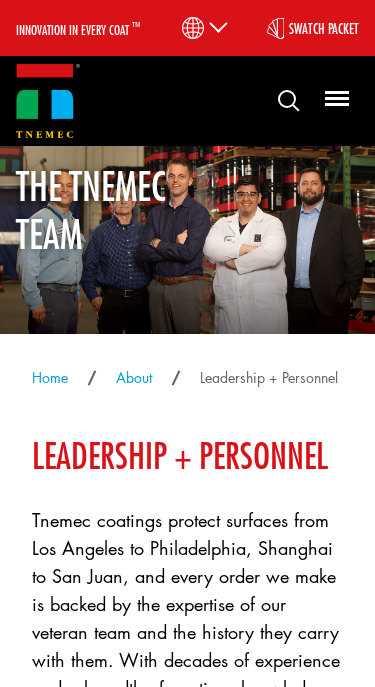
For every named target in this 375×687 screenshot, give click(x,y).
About (134, 377)
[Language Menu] (203, 28)
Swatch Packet (324, 28)
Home (50, 377)
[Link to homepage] (48, 101)
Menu (334, 99)
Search (281, 99)
